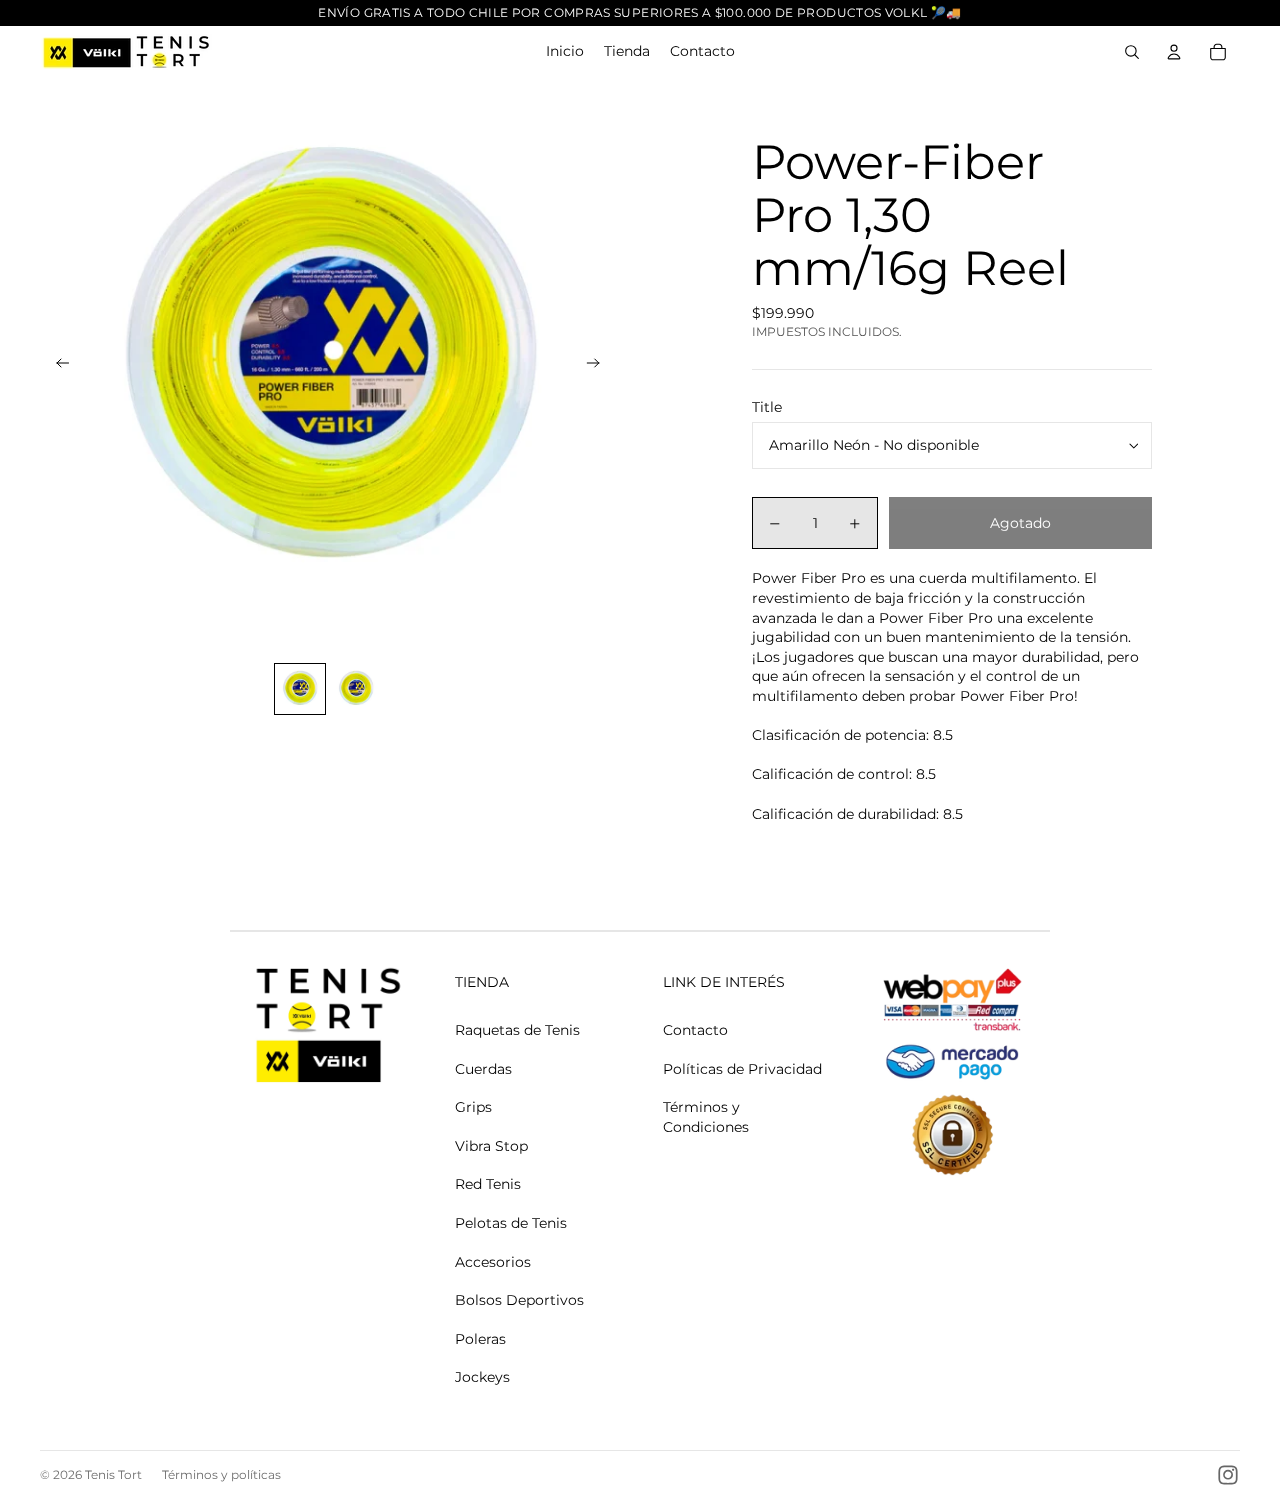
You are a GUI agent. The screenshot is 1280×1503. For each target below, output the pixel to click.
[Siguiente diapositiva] (599, 366)
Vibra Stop (491, 1146)
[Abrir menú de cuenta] (1174, 52)
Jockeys (482, 1377)
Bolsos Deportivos (519, 1300)
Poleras (480, 1339)
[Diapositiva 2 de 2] (356, 689)
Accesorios (493, 1262)
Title (767, 407)
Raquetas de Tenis (517, 1030)
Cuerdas (483, 1069)
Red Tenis (488, 1184)
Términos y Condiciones (706, 1117)
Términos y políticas (221, 1474)
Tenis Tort (113, 1474)
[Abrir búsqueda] (1132, 52)
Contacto (695, 1030)
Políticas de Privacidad (742, 1069)
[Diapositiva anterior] (56, 366)
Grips (473, 1107)
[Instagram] (1228, 1475)
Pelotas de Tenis (511, 1223)
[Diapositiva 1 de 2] (300, 689)
